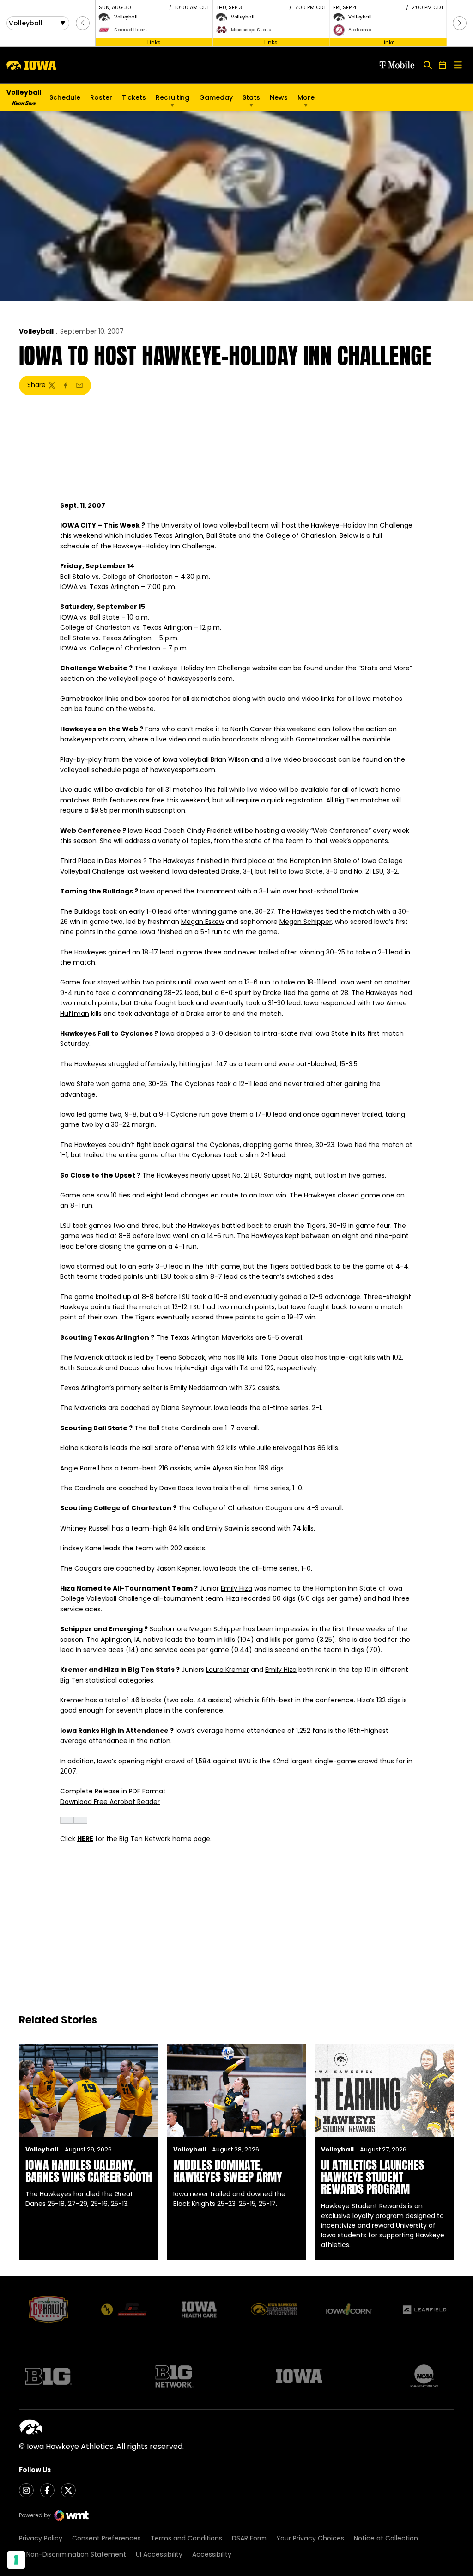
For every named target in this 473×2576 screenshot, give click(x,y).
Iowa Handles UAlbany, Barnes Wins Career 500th (89, 2171)
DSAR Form (249, 2538)
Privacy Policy (41, 2538)
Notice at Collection (386, 2538)
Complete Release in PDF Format (113, 1791)
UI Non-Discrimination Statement (73, 2554)
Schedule (65, 97)
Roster (101, 97)
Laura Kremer (227, 1670)
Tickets (134, 100)
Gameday (216, 97)
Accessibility (212, 2554)
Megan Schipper (306, 922)
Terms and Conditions (186, 2538)
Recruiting (173, 97)
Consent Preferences (106, 2538)
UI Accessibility (159, 2554)
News (279, 97)
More (306, 97)
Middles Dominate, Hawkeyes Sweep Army (228, 2171)
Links (154, 42)
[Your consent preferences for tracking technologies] (16, 2560)
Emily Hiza (236, 1588)
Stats (251, 97)
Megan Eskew (203, 922)
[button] (83, 23)
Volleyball (36, 331)
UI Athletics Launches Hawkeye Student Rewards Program (373, 2177)
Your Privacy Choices (310, 2538)
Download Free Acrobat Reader (110, 1802)
